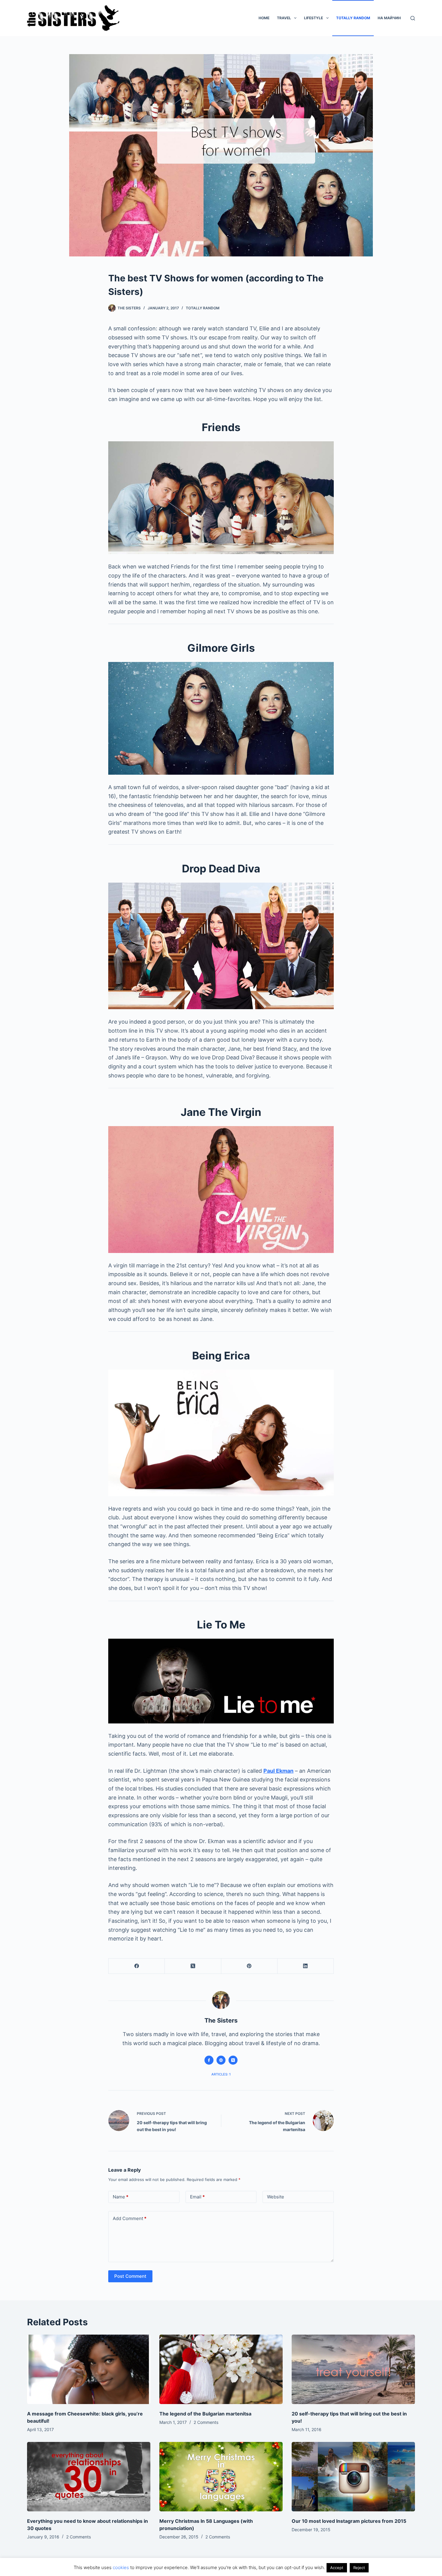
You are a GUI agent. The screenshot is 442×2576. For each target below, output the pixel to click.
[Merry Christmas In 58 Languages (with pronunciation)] (221, 2477)
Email (197, 2197)
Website (276, 2197)
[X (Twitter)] (193, 1966)
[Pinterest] (249, 1966)
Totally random (353, 18)
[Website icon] (221, 2060)
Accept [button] (337, 2568)
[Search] (413, 18)
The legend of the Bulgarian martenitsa (205, 2414)
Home (264, 18)
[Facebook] (137, 1966)
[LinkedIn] (306, 1966)
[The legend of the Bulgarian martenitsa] (221, 2369)
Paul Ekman (278, 1771)
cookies (121, 2567)
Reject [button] (359, 2568)
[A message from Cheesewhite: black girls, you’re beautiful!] (89, 2369)
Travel (284, 18)
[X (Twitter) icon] (233, 2060)
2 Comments (206, 2422)
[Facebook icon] (209, 2060)
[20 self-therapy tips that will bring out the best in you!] (353, 2369)
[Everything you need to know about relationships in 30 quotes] (89, 2477)
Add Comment (130, 2218)
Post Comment (130, 2276)
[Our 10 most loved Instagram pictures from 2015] (353, 2477)
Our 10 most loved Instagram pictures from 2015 (349, 2521)
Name (121, 2197)
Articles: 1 (221, 2074)
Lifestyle (313, 18)
